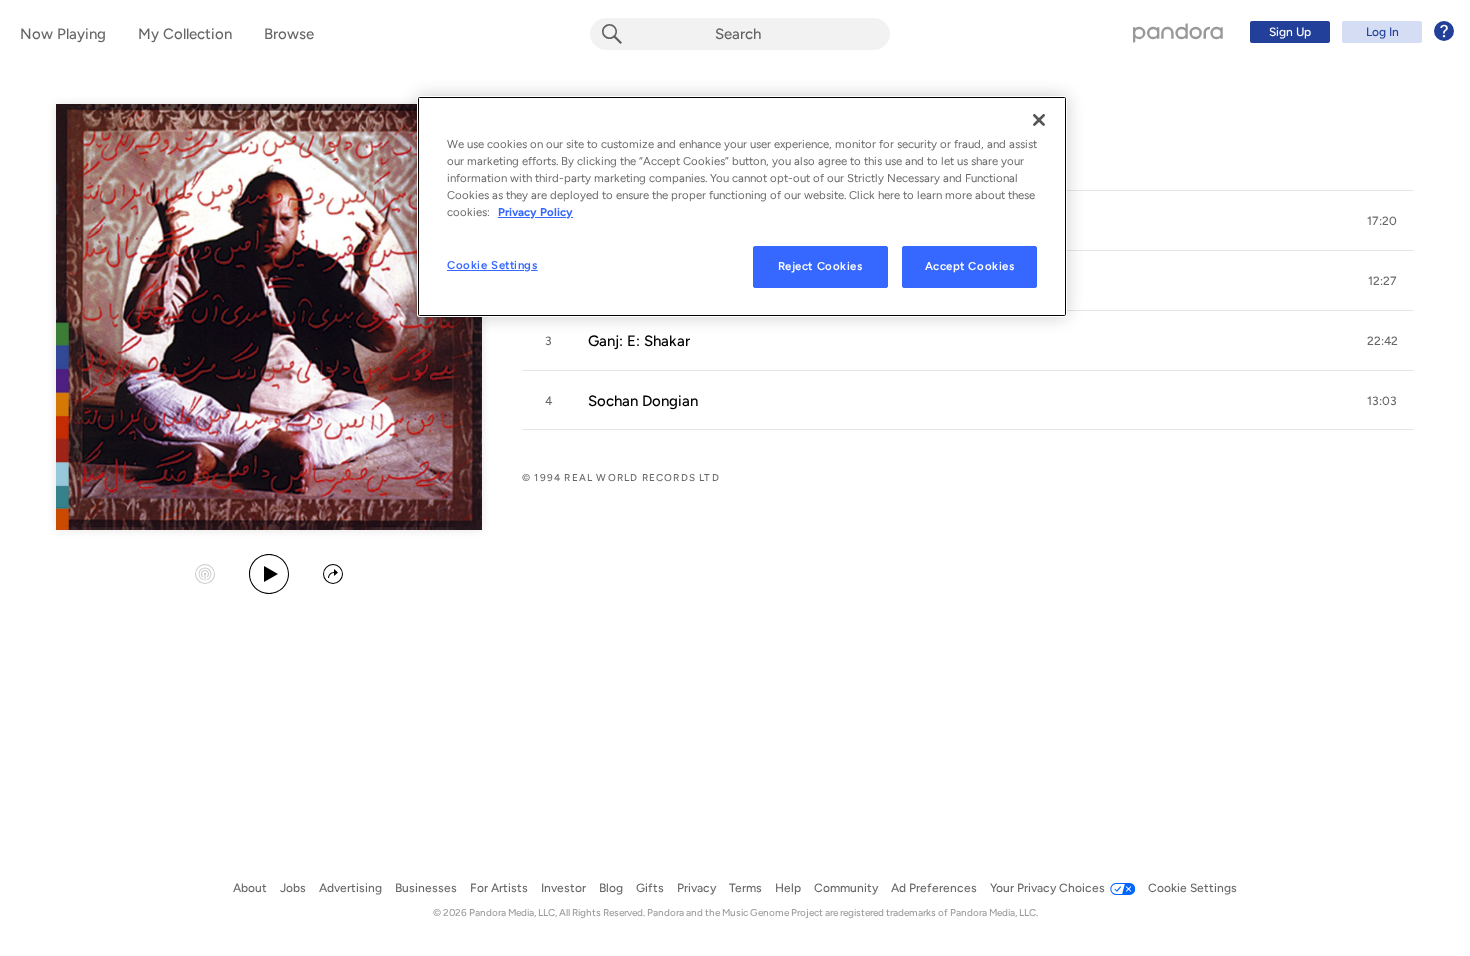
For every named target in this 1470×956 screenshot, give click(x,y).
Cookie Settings (492, 265)
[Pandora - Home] (1178, 32)
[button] (1382, 221)
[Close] (1039, 120)
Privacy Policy (535, 212)
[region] (742, 206)
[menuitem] (1349, 32)
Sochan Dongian (643, 401)
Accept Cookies (970, 266)
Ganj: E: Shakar (639, 341)
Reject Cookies (820, 266)
